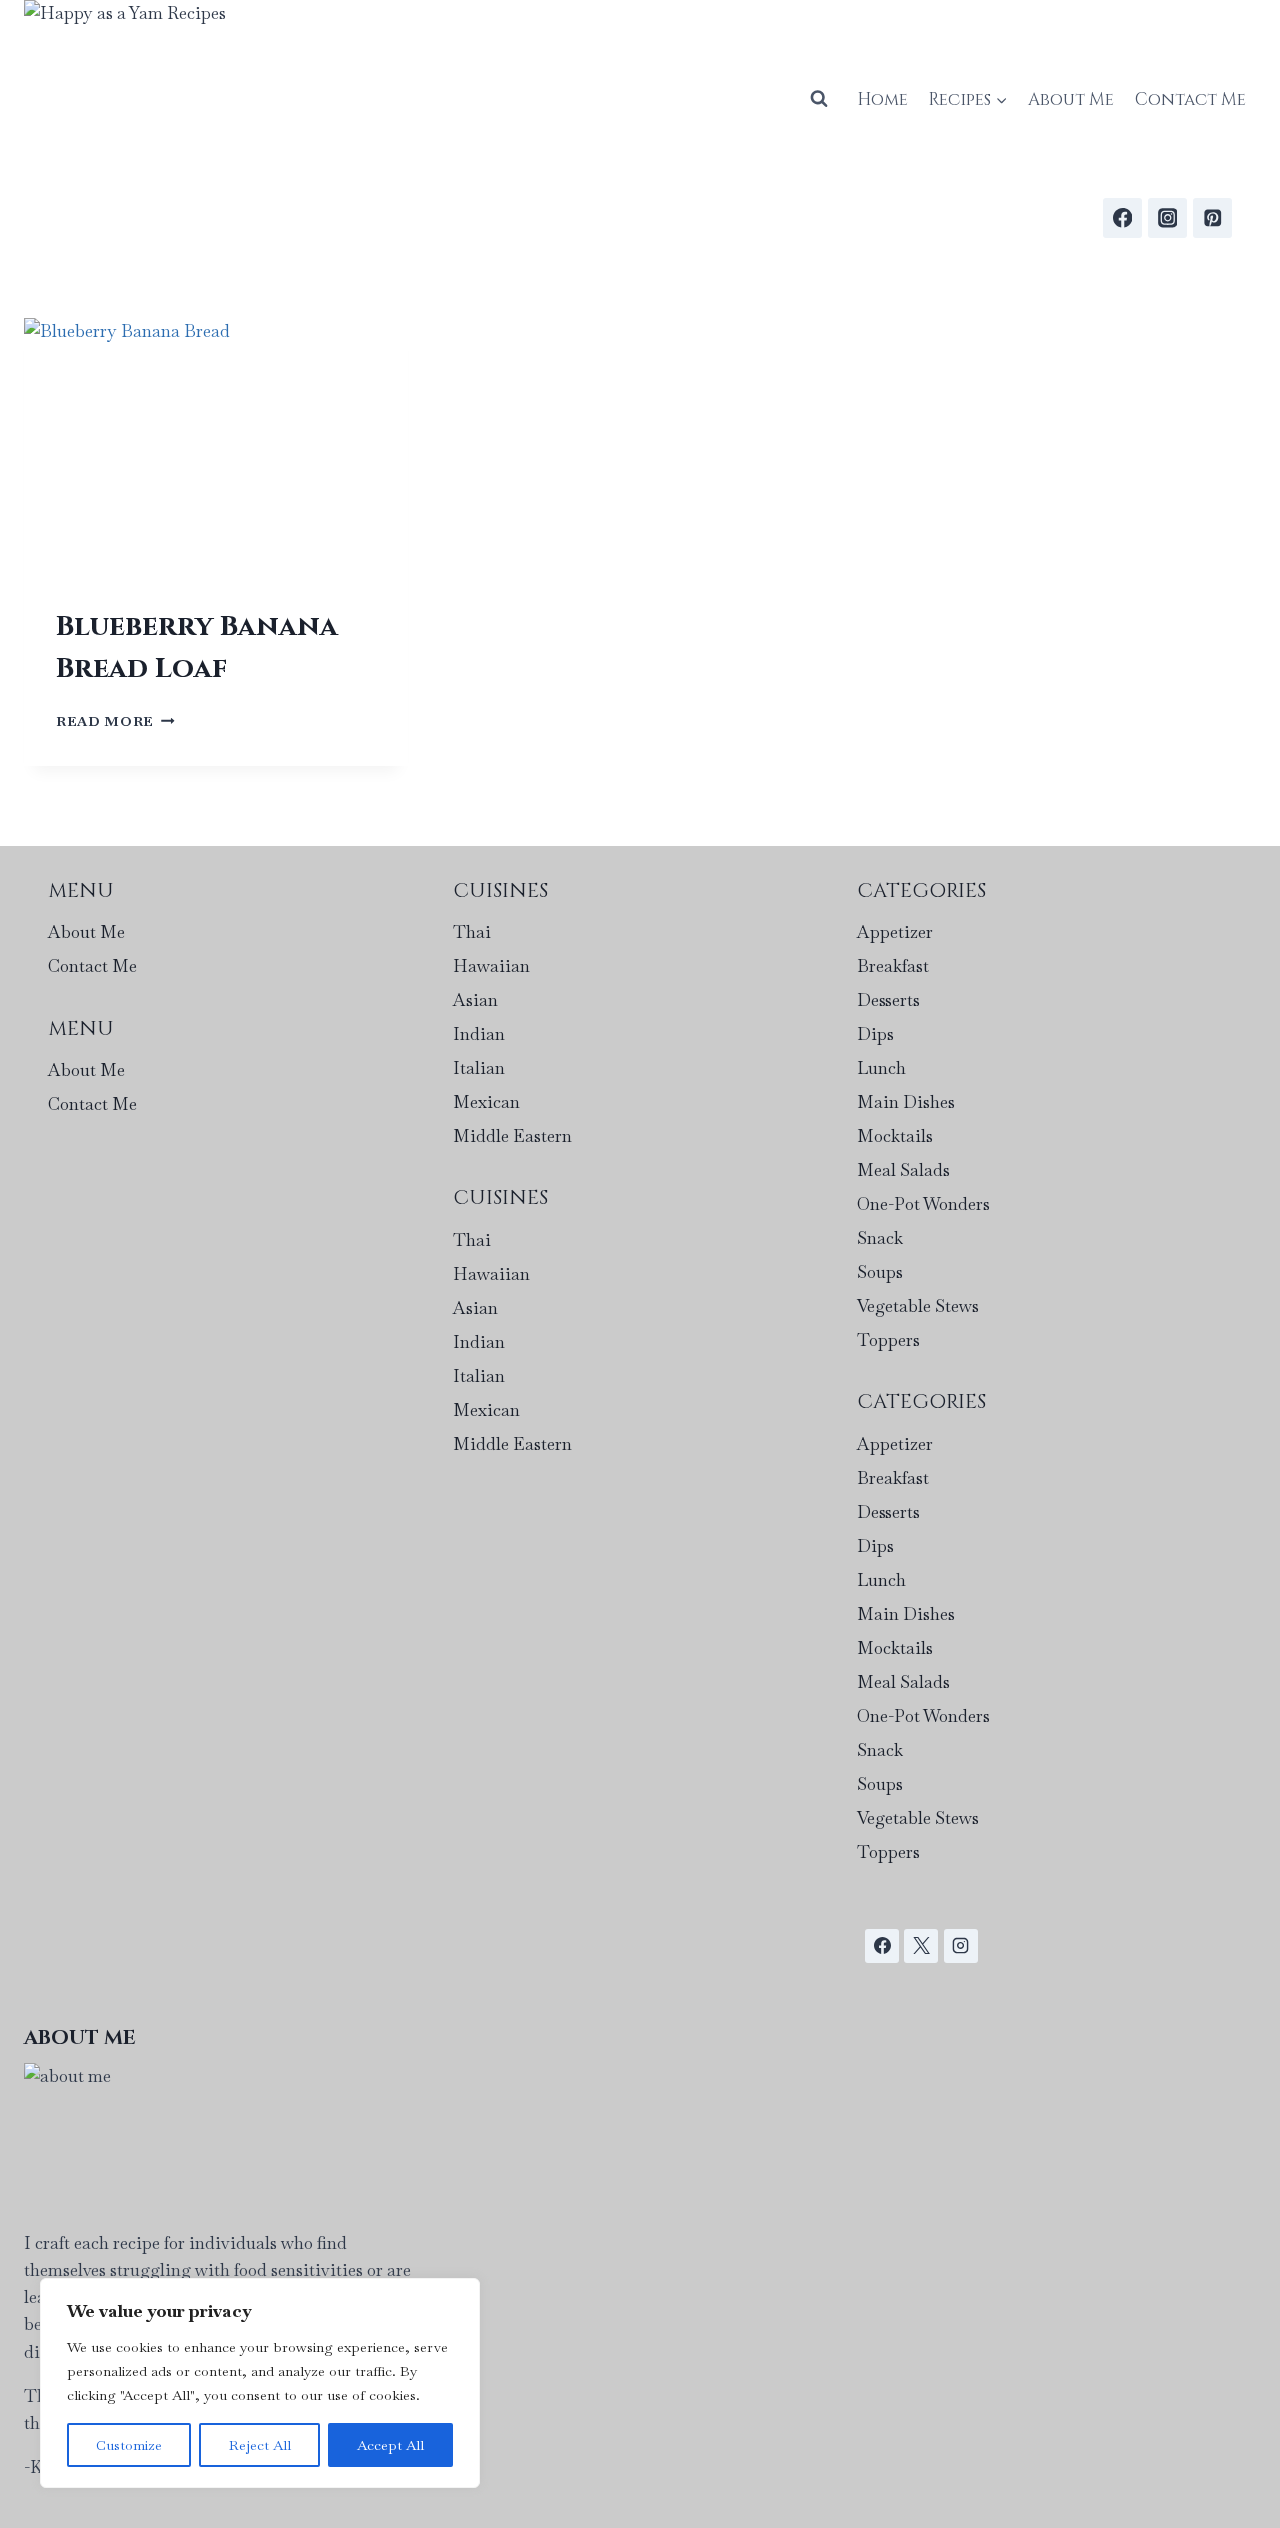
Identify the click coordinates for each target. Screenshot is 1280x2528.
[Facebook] (1122, 217)
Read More (115, 721)
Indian (479, 1034)
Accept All (390, 2445)
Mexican (486, 1102)
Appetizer (895, 932)
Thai (472, 932)
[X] (921, 1946)
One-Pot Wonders (923, 1204)
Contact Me (1190, 99)
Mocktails (895, 1136)
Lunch (881, 1068)
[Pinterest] (1212, 217)
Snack (880, 1238)
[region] (260, 2383)
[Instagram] (1167, 217)
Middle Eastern (512, 1136)
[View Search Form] (819, 99)
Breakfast (893, 966)
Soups (880, 1272)
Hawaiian (491, 966)
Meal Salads (903, 1170)
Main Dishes (906, 1102)
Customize (129, 2445)
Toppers (888, 1340)
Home (882, 99)
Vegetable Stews (918, 1306)
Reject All (260, 2445)
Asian (475, 1000)
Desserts (888, 1000)
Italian (479, 1068)
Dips (875, 1034)
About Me (1071, 99)
